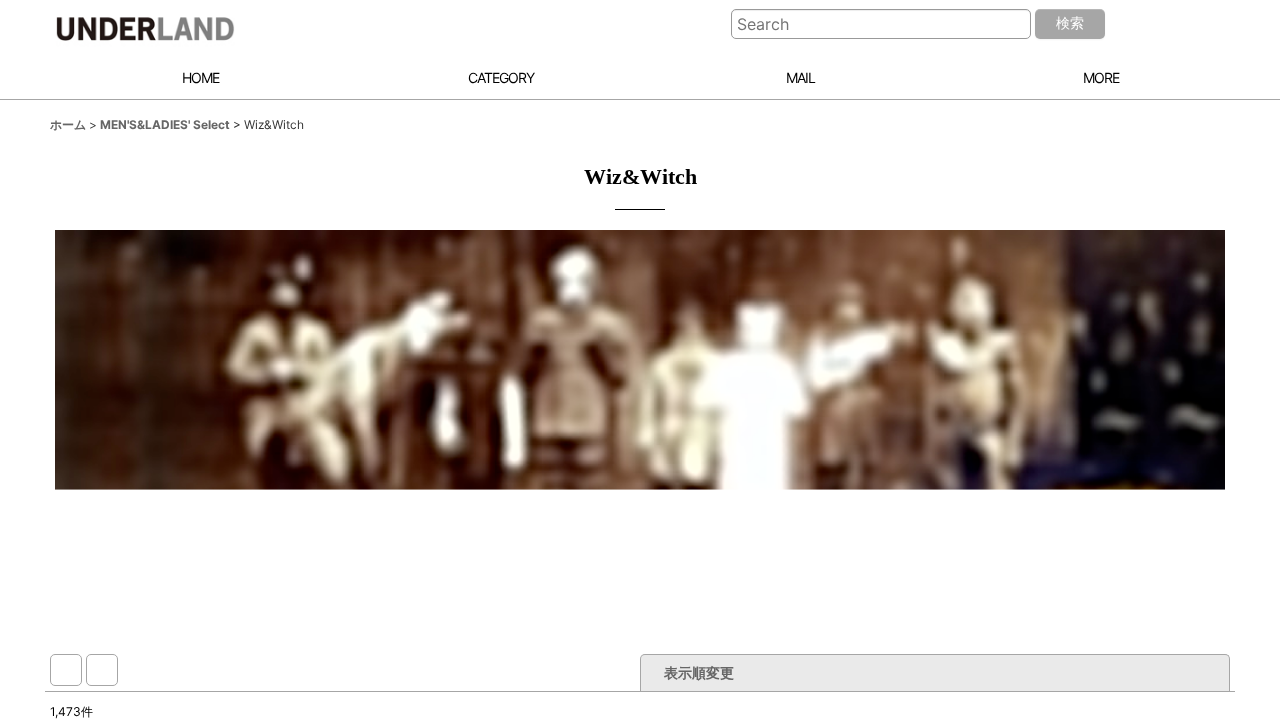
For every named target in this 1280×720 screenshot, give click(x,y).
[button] (1090, 78)
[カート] (1202, 25)
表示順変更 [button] (699, 672)
